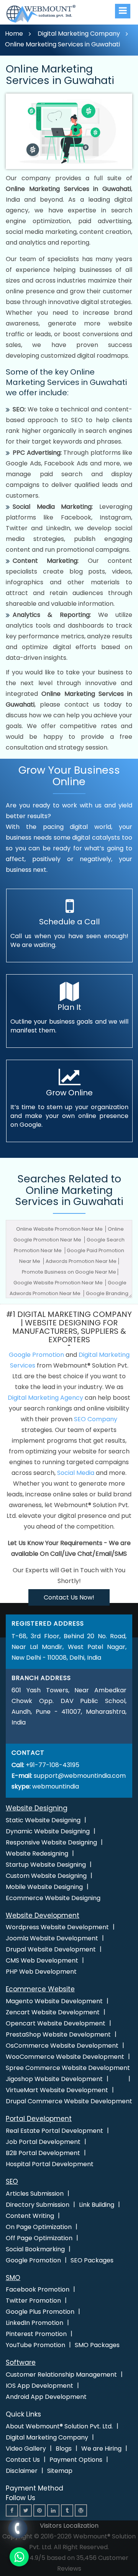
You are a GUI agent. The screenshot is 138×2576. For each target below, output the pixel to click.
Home (14, 34)
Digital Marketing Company (79, 34)
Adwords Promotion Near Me (81, 1261)
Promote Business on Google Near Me (69, 1272)
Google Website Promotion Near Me (59, 1283)
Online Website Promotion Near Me (60, 1229)
